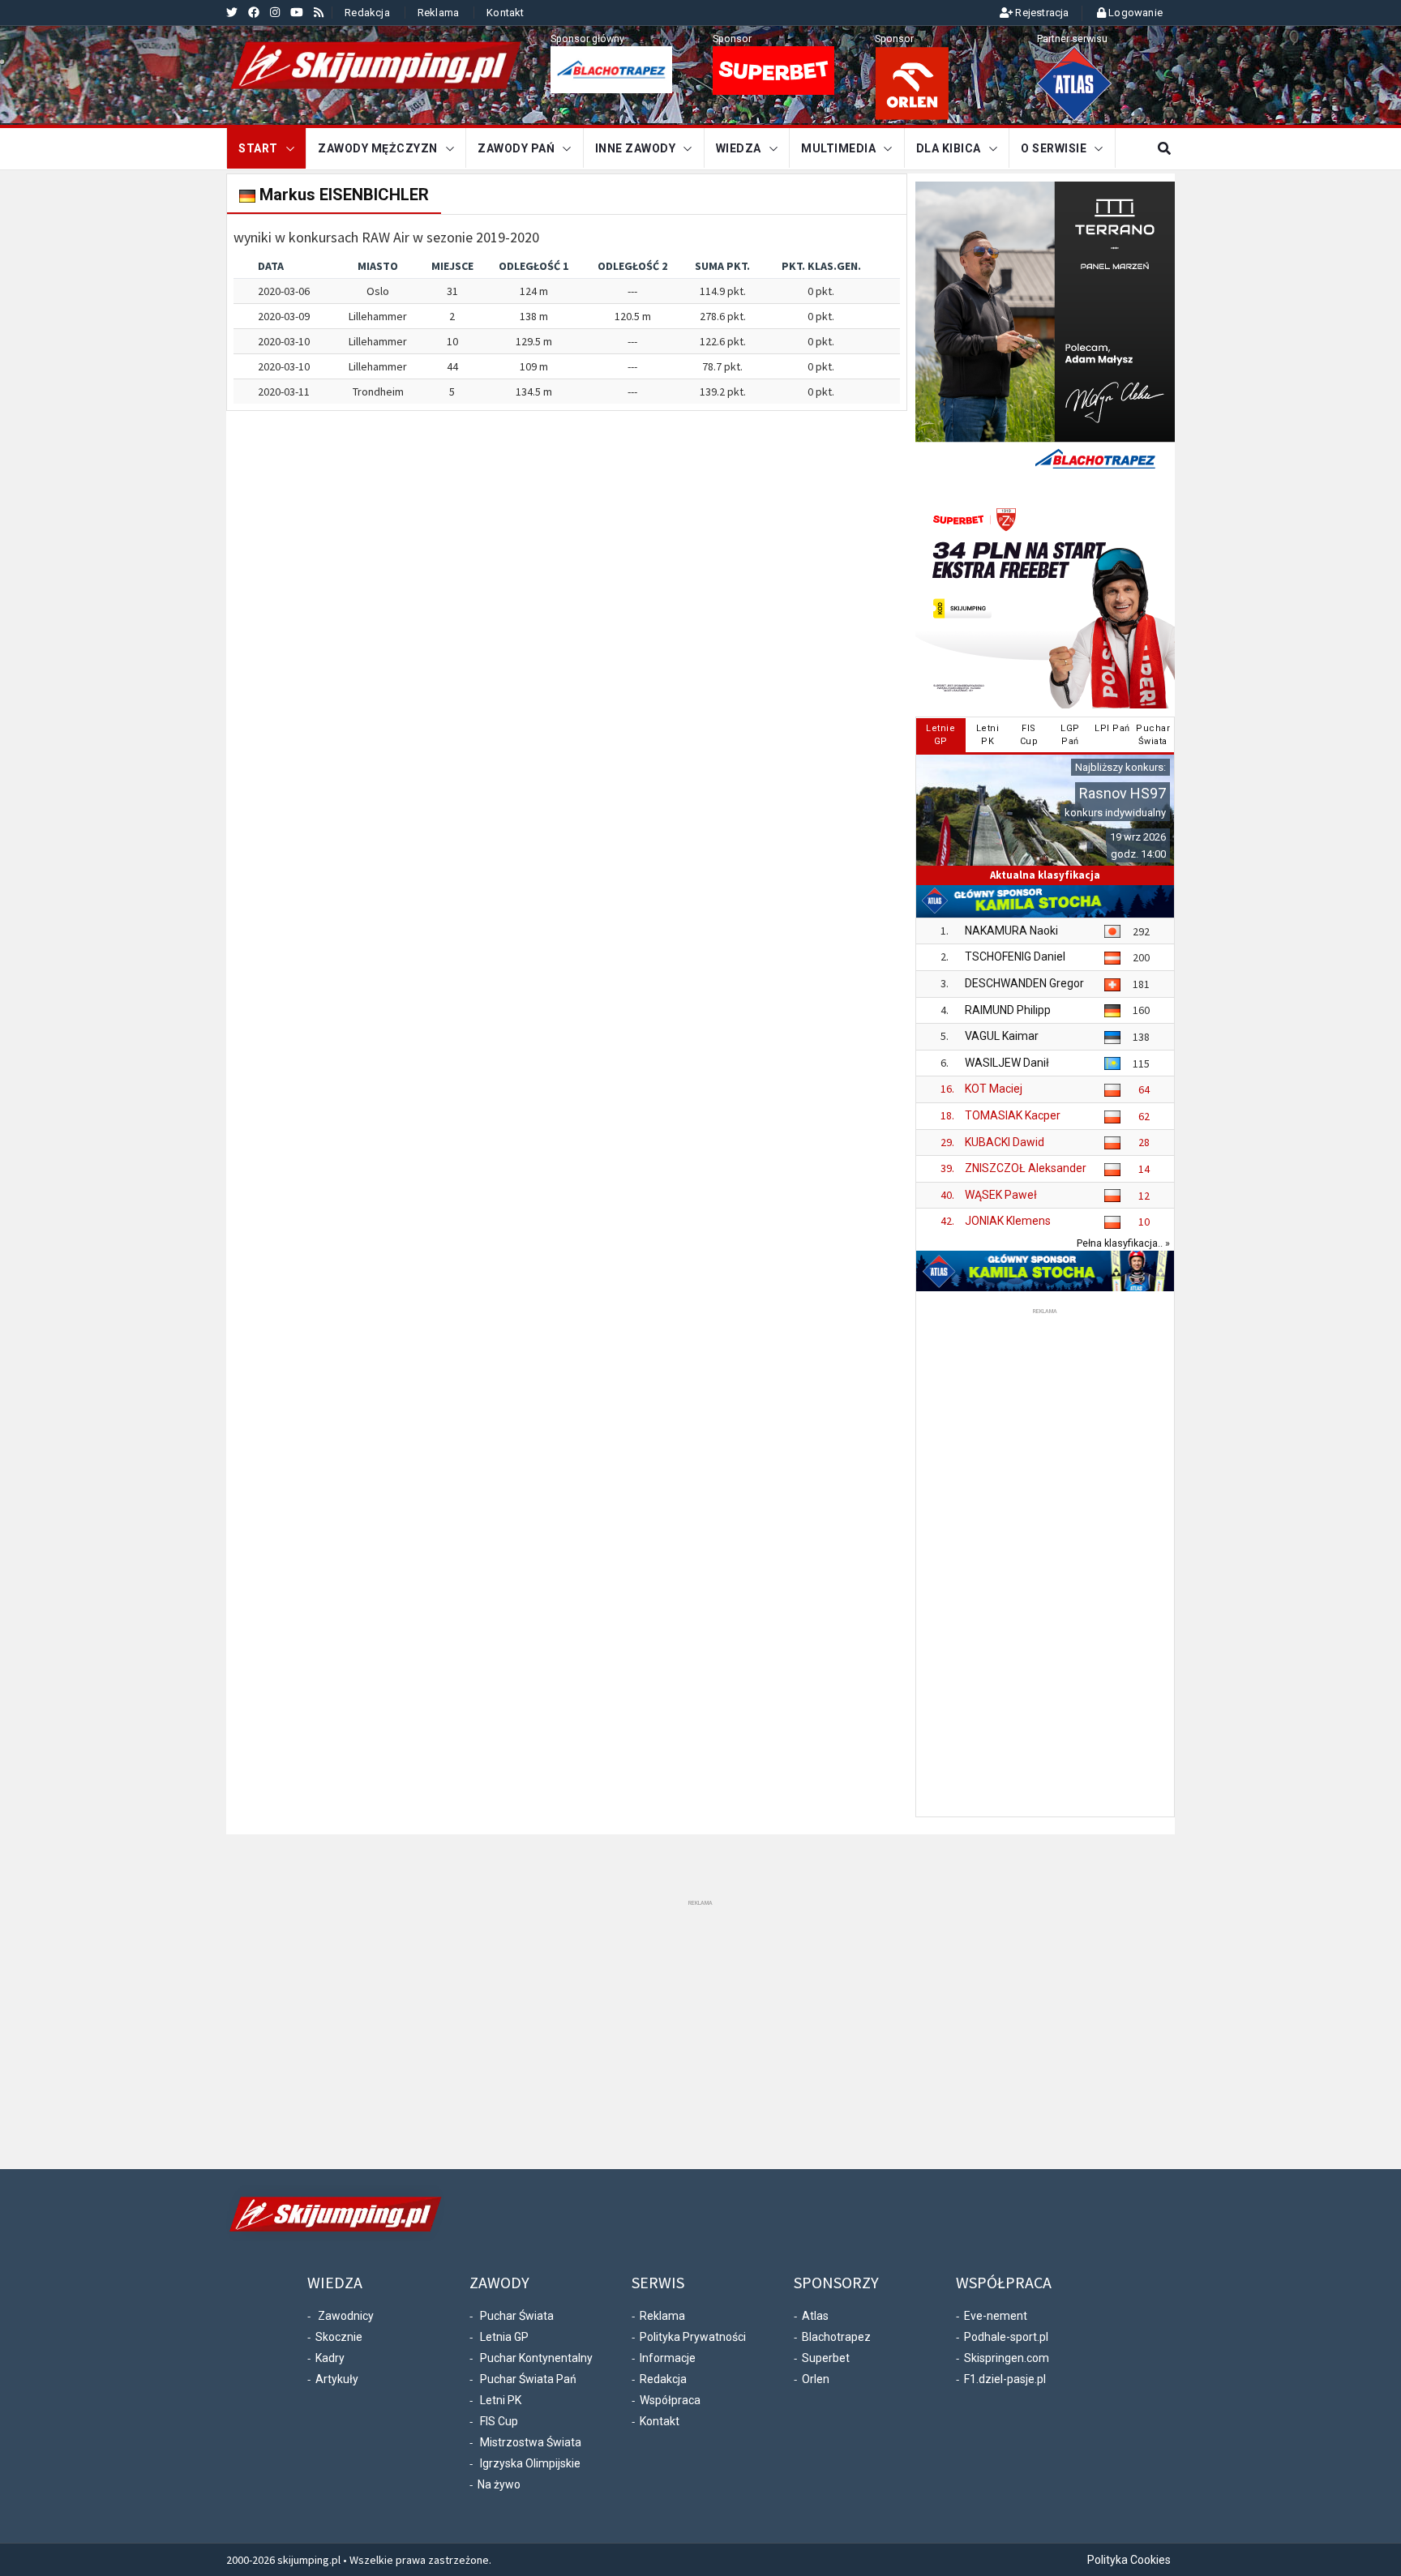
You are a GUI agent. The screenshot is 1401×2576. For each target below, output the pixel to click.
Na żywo (499, 2484)
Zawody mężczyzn (378, 148)
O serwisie (1054, 148)
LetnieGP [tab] (940, 735)
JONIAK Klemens (1008, 1221)
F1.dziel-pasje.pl (1005, 2379)
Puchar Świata (517, 2316)
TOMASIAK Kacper (1013, 1115)
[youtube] (297, 12)
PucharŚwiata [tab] (1153, 735)
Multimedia (838, 148)
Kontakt (505, 13)
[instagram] (275, 12)
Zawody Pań (516, 148)
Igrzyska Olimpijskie (530, 2463)
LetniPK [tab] (988, 735)
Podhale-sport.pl (1006, 2337)
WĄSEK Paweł (1001, 1195)
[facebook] (254, 12)
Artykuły (337, 2379)
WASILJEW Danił (1007, 1063)
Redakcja (367, 13)
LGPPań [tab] (1070, 735)
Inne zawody (636, 148)
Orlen (816, 2379)
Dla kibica (949, 148)
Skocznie (339, 2337)
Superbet (826, 2358)
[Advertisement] (1045, 1561)
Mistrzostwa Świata (531, 2442)
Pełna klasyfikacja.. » (1123, 1243)
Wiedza (739, 148)
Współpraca (670, 2400)
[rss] (319, 12)
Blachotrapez (836, 2337)
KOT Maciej (994, 1089)
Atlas (815, 2316)
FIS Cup (499, 2421)
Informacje (668, 2358)
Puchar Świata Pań (528, 2379)
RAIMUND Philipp (1008, 1010)
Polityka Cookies (1129, 2560)
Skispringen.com (1007, 2358)
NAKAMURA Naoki (1011, 931)
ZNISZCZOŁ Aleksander (1026, 1168)
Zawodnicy (346, 2316)
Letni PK (501, 2400)
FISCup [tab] (1029, 735)
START (258, 148)
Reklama (438, 13)
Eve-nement (996, 2316)
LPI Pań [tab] (1112, 728)
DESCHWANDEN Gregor (1024, 983)
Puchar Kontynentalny (536, 2358)
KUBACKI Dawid (1005, 1142)
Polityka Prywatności (693, 2337)
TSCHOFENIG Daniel (1015, 956)
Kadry (330, 2358)
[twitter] (232, 12)
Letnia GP (504, 2337)
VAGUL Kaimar (1002, 1036)
